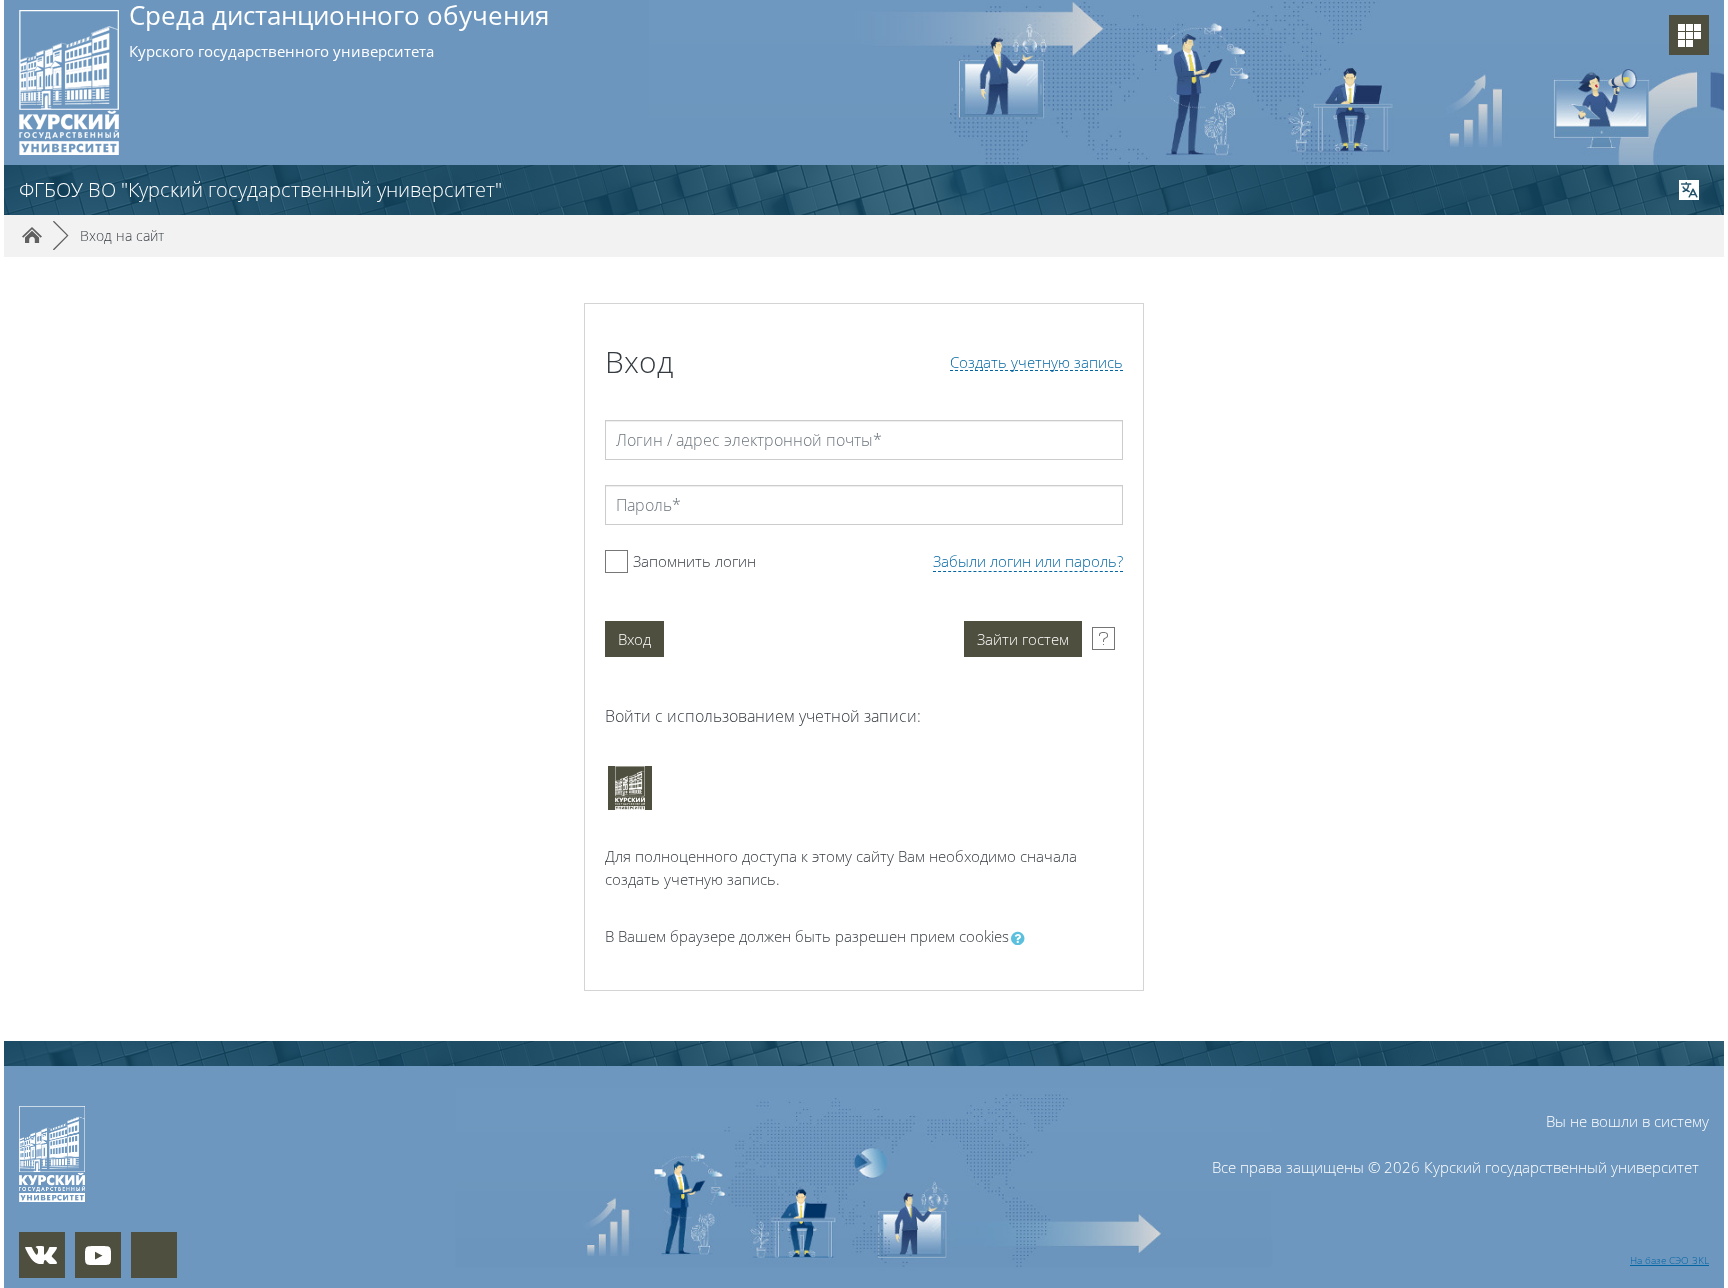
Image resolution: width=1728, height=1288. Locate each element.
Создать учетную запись (1036, 362)
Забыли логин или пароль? (1028, 561)
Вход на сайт (122, 235)
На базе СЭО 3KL (1669, 1260)
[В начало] (147, 1154)
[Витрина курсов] (1689, 35)
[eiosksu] (630, 788)
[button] (1022, 938)
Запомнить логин (694, 561)
